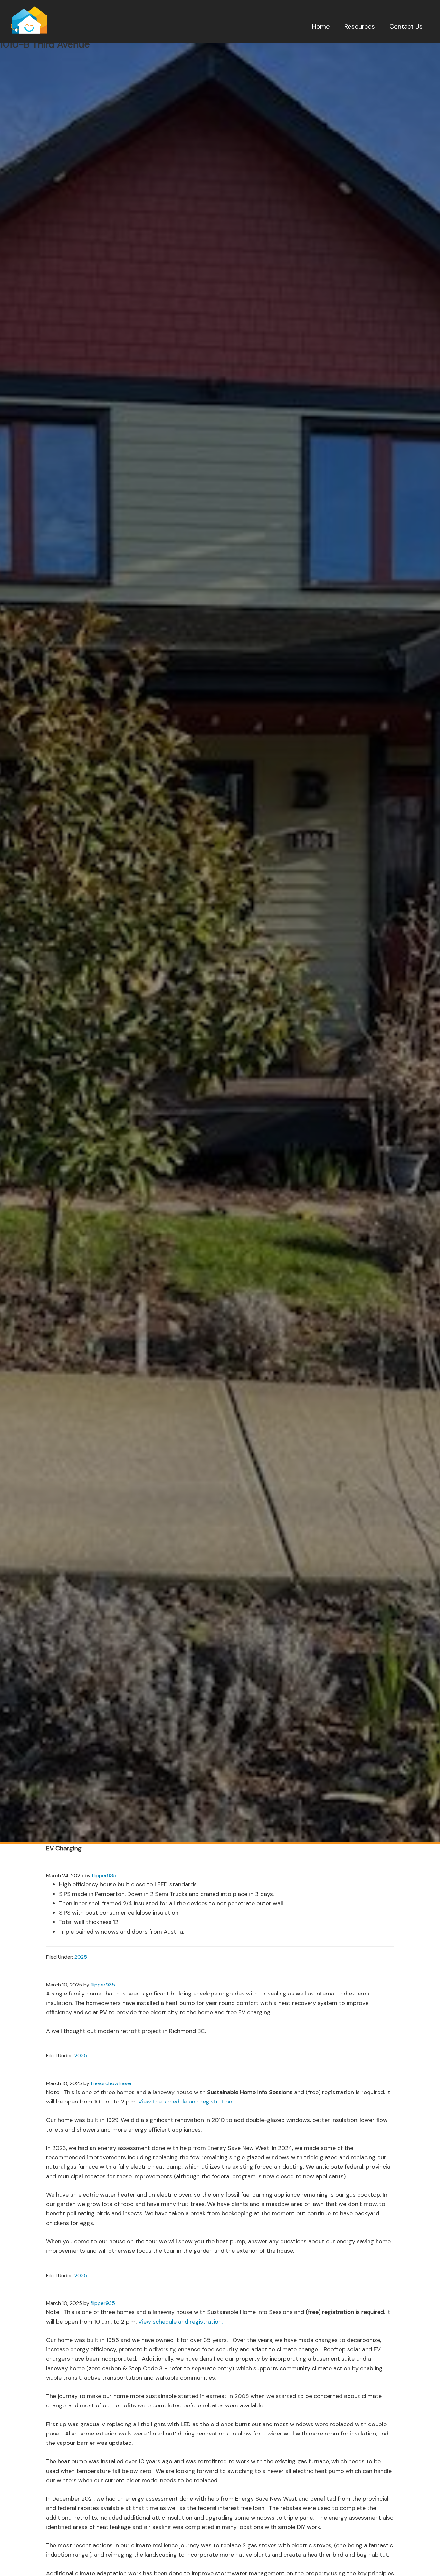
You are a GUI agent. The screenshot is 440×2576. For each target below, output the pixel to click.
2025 (81, 1957)
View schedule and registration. (180, 2322)
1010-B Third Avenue (45, 44)
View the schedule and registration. (186, 2102)
